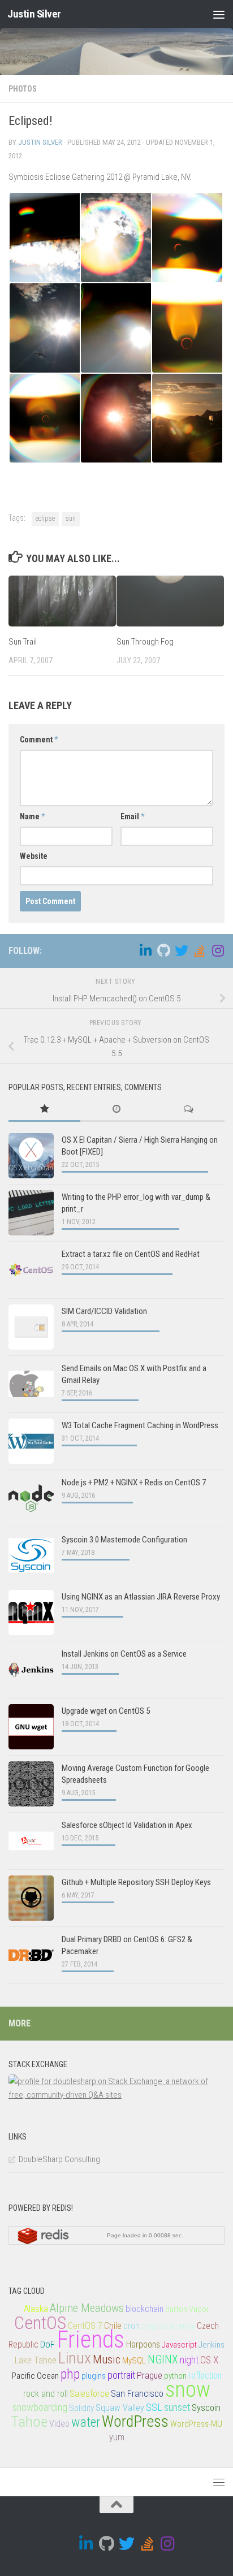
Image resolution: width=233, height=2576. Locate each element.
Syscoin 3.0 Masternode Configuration (124, 1540)
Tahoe (29, 2422)
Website (34, 856)
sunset (177, 2408)
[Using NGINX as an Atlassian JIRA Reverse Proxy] (31, 1613)
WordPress (135, 2422)
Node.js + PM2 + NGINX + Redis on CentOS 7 (134, 1483)
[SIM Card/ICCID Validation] (31, 1327)
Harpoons (143, 2345)
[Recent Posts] (116, 1110)
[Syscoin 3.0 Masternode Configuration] (31, 1555)
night (189, 2360)
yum (117, 2437)
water (86, 2422)
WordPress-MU (196, 2424)
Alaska (36, 2309)
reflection (205, 2376)
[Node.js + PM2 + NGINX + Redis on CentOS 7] (31, 1498)
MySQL (134, 2361)
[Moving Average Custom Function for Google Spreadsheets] (31, 1784)
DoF (48, 2344)
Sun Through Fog (145, 642)
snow (188, 2389)
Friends (90, 2339)
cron (131, 2326)
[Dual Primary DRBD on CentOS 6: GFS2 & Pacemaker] (31, 1955)
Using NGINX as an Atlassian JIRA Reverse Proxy (141, 1597)
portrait (121, 2375)
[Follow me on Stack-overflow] (200, 950)
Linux (75, 2358)
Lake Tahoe (36, 2360)
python (175, 2376)
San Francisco (137, 2394)
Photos (23, 89)
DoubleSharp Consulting (59, 2159)
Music (107, 2359)
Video (59, 2424)
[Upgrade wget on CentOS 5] (31, 1727)
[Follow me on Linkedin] (145, 950)
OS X (209, 2360)
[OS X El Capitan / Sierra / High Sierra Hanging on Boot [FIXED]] (31, 1156)
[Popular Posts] (44, 1110)
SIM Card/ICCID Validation (104, 1311)
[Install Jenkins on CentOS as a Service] (31, 1670)
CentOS (40, 2323)
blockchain (144, 2309)
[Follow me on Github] (163, 950)
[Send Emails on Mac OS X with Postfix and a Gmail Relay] (31, 1384)
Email (132, 816)
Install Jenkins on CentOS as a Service (124, 1654)
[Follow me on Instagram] (218, 950)
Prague (150, 2376)
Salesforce (89, 2394)
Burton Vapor (187, 2309)
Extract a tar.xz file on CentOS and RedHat (131, 1254)
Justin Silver (34, 14)
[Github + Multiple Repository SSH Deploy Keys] (31, 1898)
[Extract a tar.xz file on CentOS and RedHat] (31, 1270)
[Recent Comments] (189, 1110)
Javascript (179, 2345)
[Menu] (219, 14)
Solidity (81, 2408)
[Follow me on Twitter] (182, 950)
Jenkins (212, 2345)
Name (32, 816)
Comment (39, 740)
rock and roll (46, 2394)
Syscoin (206, 2408)
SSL (154, 2407)
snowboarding (40, 2407)
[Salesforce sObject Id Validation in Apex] (31, 1841)
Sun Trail (23, 642)
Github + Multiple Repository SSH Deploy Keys (136, 1882)
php (70, 2374)
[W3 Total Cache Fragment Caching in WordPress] (31, 1441)
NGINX (163, 2360)
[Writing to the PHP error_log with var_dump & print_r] (31, 1213)
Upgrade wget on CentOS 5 (106, 1711)
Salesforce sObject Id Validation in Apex (127, 1825)
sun (71, 518)
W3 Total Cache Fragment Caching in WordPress (140, 1425)
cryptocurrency (168, 2326)
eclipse (45, 518)
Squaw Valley (120, 2408)
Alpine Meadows (87, 2308)
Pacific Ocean (35, 2376)
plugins (94, 2376)
